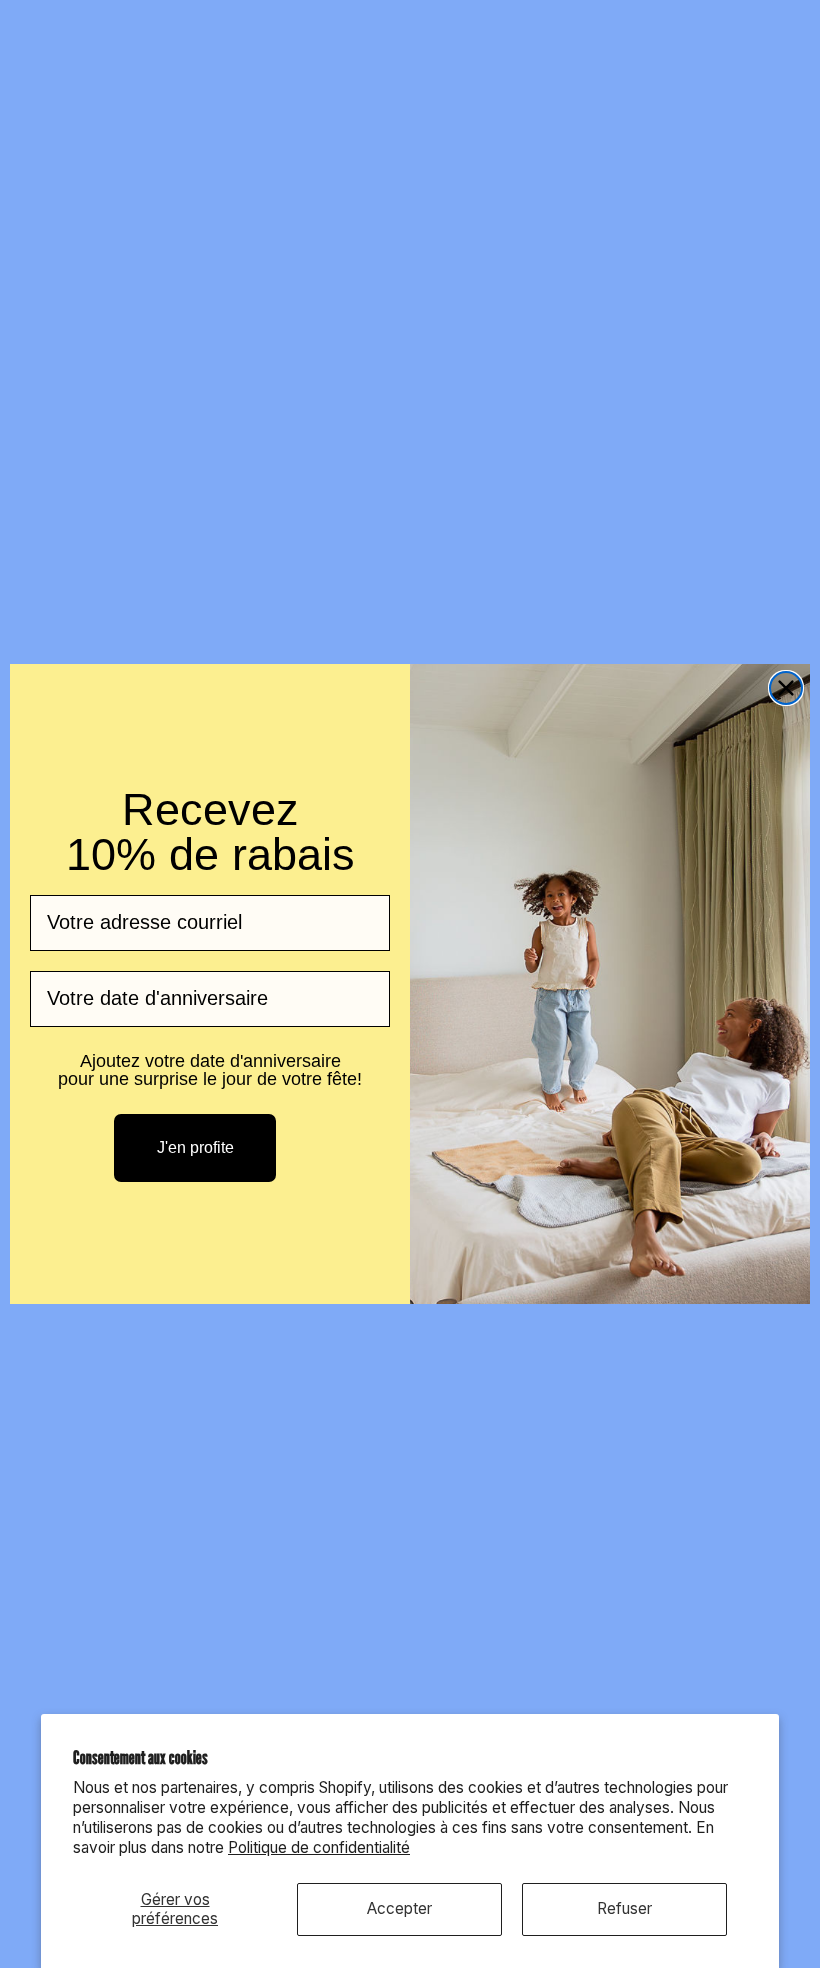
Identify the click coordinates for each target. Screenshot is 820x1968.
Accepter (399, 1908)
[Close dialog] (786, 688)
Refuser (624, 1908)
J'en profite (195, 1147)
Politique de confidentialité (319, 1847)
